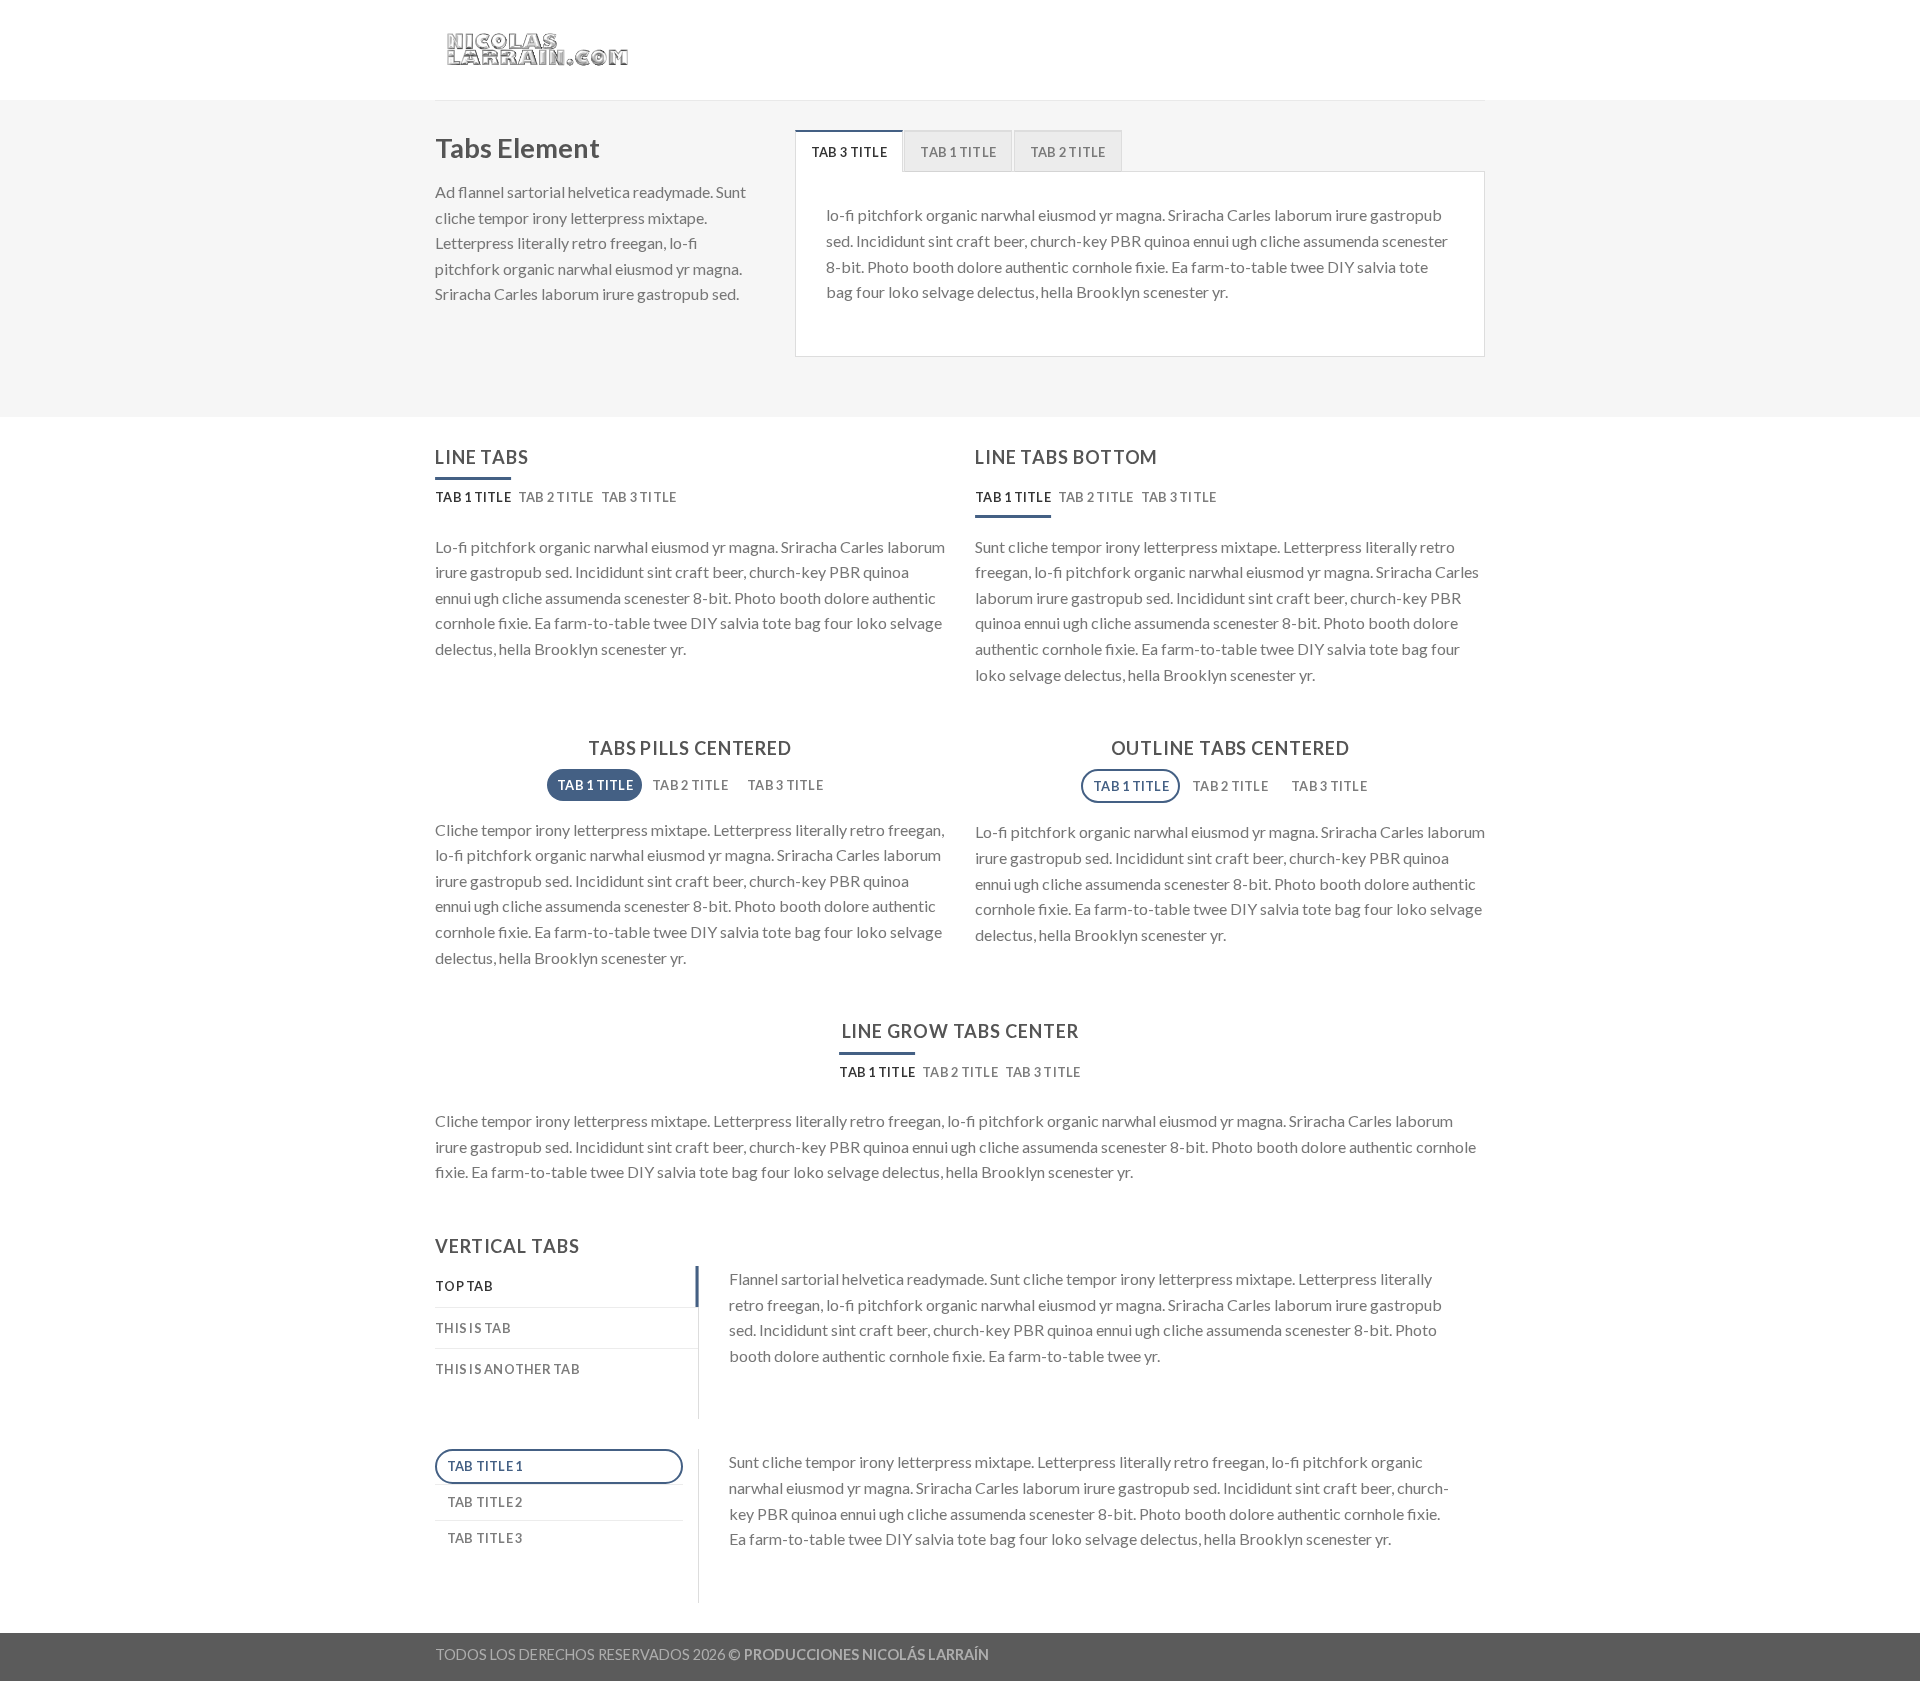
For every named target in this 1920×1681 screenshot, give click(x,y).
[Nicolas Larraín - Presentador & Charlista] (535, 50)
